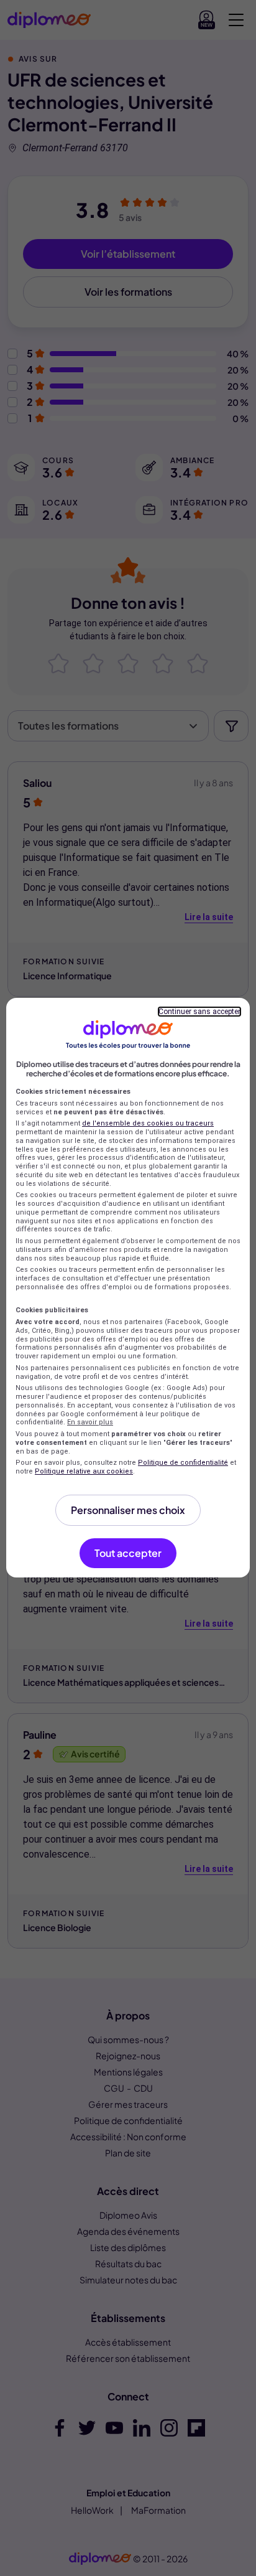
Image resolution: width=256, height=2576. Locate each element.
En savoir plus (90, 1422)
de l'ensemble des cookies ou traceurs (148, 1123)
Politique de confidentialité (183, 1463)
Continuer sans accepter (199, 1012)
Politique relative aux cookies (84, 1471)
